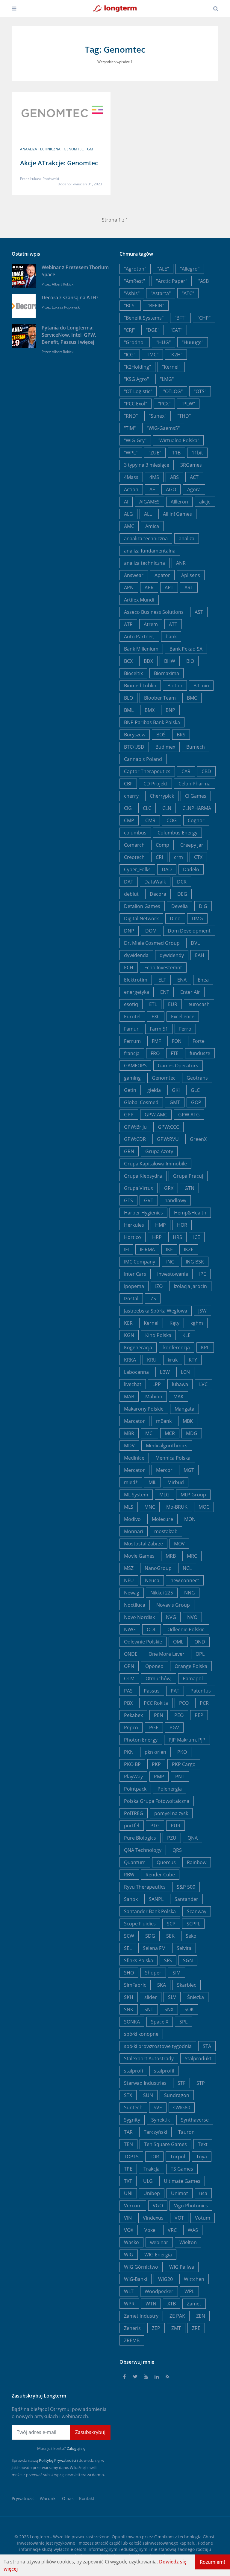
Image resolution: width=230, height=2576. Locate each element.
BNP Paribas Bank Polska (152, 722)
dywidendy (172, 955)
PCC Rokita (156, 1703)
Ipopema (134, 1286)
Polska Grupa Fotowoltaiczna (157, 1801)
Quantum (135, 1862)
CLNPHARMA (197, 808)
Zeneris (132, 2328)
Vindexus (153, 2218)
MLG (164, 1495)
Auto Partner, (139, 637)
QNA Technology (143, 1850)
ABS (174, 477)
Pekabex (133, 1715)
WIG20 (165, 2279)
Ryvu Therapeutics (145, 1887)
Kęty (174, 1323)
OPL (200, 1654)
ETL (153, 1004)
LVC (203, 1384)
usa (203, 2193)
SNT (149, 2009)
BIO (190, 661)
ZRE (196, 2328)
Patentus (201, 1691)
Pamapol (193, 1678)
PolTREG (134, 1813)
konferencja (177, 1347)
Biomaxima (167, 673)
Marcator (134, 1421)
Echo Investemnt (163, 967)
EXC (156, 1017)
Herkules (134, 1225)
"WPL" (131, 453)
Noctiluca (135, 1605)
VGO (158, 2206)
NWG (130, 1629)
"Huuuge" (193, 342)
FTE (175, 1053)
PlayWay (133, 1777)
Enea (203, 980)
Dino (175, 918)
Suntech (133, 2108)
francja (132, 1053)
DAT (129, 882)
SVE (158, 2108)
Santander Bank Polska (150, 1911)
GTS (128, 1200)
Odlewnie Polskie (143, 1642)
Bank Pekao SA (186, 649)
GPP (129, 1115)
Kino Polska (158, 1335)
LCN (185, 1372)
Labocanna (136, 1372)
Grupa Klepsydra (143, 1176)
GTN (189, 1188)
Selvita (184, 1948)
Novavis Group (173, 1605)
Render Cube (160, 1875)
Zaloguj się (76, 2448)
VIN (128, 2218)
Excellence (183, 1017)
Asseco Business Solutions (154, 612)
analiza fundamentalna (150, 551)
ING (170, 1262)
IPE (203, 1274)
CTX (198, 857)
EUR (173, 1004)
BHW (170, 661)
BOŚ (161, 735)
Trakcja (152, 2169)
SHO (129, 1973)
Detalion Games (142, 906)
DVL (195, 943)
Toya (202, 2157)
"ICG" (130, 355)
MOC (204, 1507)
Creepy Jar (192, 845)
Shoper (153, 1973)
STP (201, 2083)
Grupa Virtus (139, 1188)
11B (176, 453)
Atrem (151, 624)
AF (152, 489)
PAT (175, 1691)
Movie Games (139, 1556)
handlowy (175, 1200)
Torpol (178, 2157)
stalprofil (164, 2071)
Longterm (40, 2537)
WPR (129, 2304)
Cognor (196, 820)
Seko (191, 1936)
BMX (150, 710)
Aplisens (191, 575)
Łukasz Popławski (45, 179)
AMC (129, 526)
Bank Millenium (141, 649)
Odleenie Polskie (186, 1629)
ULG (148, 2181)
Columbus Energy (177, 833)
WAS (193, 2230)
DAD (167, 869)
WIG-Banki (136, 2279)
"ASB (203, 281)
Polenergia (170, 1789)
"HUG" (164, 342)
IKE (169, 1249)
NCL (187, 1568)
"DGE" (153, 330)
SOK (189, 2009)
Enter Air (190, 992)
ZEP (156, 2328)
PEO (179, 1715)
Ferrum (132, 1041)
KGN (129, 1335)
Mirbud (176, 1482)
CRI (159, 857)
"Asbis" (132, 293)
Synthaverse (195, 2120)
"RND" (131, 416)
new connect (185, 1580)
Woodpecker (159, 2291)
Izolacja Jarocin (190, 1286)
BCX (128, 661)
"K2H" (176, 355)
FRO (155, 1053)
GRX (169, 1188)
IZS (153, 1298)
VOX (129, 2230)
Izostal (131, 1298)
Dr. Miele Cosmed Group (152, 943)
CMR (150, 820)
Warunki (48, 2498)
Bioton (175, 686)
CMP (129, 820)
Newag (132, 1593)
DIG (203, 906)
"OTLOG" (173, 391)
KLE (186, 1335)
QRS (177, 1850)
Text (203, 2144)
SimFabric (135, 1985)
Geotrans (197, 1078)
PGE (154, 1727)
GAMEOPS (135, 1066)
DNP (129, 931)
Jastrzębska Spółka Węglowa (156, 1311)
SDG (150, 1936)
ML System (136, 1495)
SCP (171, 1924)
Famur (131, 1029)
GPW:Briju (135, 1127)
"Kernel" (171, 367)
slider (151, 1997)
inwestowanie (173, 1274)
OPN (129, 1666)
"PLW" (188, 404)
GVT (149, 1200)
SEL (128, 1948)
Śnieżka (196, 1997)
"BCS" (130, 306)
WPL (189, 2291)
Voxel (150, 2230)
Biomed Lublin (140, 686)
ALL (148, 514)
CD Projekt (155, 784)
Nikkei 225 (162, 1593)
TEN (128, 2144)
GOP (196, 1102)
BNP (170, 710)
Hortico (133, 1237)
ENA (182, 980)
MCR (170, 1433)
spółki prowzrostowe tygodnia (158, 2046)
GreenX (198, 1139)
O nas (68, 2498)
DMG (197, 918)
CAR (186, 771)
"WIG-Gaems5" (163, 428)
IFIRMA (147, 1249)
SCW (129, 1936)
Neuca (152, 1580)
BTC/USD (134, 747)
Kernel (151, 1323)
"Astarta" (161, 293)
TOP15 (131, 2157)
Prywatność (23, 2498)
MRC (192, 1556)
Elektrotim (136, 980)
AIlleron (179, 502)
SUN (148, 2095)
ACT (194, 477)
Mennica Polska (173, 1458)
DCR (182, 882)
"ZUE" (155, 453)
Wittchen (194, 2279)
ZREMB (132, 2340)
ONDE (131, 1654)
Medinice (134, 1458)
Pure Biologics (140, 1838)
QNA (193, 1838)
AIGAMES (149, 502)
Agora (194, 489)
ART (189, 587)
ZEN (201, 2316)
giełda (154, 1090)
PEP (199, 1715)
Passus (152, 1691)
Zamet (194, 2304)
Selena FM (154, 1948)
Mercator (134, 1470)
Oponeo (154, 1666)
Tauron (186, 2132)
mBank (164, 1421)
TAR (128, 2132)
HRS (177, 1237)
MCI (149, 1433)
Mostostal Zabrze (143, 1544)
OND (200, 1642)
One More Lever (167, 1654)
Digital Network (141, 918)
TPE (128, 2169)
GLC (195, 1090)
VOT (179, 2218)
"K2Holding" (137, 367)
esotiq (131, 1004)
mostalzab (166, 1531)
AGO (171, 489)
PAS (128, 1691)
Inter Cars (135, 1274)
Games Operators (178, 1066)
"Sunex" (158, 416)
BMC (192, 698)
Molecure (162, 1519)
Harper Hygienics (143, 1213)
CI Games (196, 796)
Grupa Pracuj (188, 1176)
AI (126, 502)
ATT (173, 624)
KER (128, 1323)
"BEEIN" (156, 306)
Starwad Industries (145, 2083)
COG (172, 820)
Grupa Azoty (159, 1151)
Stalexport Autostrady (149, 2058)
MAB (129, 1397)
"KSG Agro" (136, 379)
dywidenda (136, 955)
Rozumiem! (212, 2562)
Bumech (196, 747)
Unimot (180, 2193)
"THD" (184, 416)
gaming (132, 1078)
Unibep (152, 2193)
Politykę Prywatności (57, 2460)
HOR (182, 1225)
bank (171, 637)
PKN (129, 1752)
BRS (181, 735)
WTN (151, 2304)
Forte (199, 1041)
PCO (184, 1703)
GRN (129, 1151)
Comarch (134, 845)
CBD (206, 771)
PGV (174, 1727)
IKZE (189, 1249)
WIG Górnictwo (141, 2267)
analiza (187, 538)
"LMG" (167, 379)
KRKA (130, 1360)
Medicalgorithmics (167, 1446)
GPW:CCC (168, 1127)
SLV (172, 1997)
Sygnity (132, 2120)
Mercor (164, 1470)
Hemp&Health (190, 1213)
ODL (152, 1629)
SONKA (132, 2022)
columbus (135, 833)
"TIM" (130, 428)
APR (149, 587)
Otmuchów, (159, 1678)
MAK (178, 1397)
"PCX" (164, 404)
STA (207, 2046)
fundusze (200, 1053)
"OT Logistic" (138, 391)
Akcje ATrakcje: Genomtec (59, 163)
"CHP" (204, 318)
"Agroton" (135, 269)
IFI (126, 1249)
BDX (148, 661)
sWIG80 (182, 2108)
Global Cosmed (141, 1102)
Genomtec (74, 149)
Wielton (188, 2242)
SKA (162, 1985)
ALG (128, 514)
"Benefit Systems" (144, 318)
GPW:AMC (156, 1115)
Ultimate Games (182, 2181)
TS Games (182, 2169)
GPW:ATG (189, 1115)
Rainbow (197, 1862)
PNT (180, 1777)
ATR (128, 624)
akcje (205, 502)
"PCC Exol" (136, 404)
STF (181, 2083)
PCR (204, 1703)
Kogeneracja (138, 1347)
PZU (172, 1838)
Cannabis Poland (143, 759)
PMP (159, 1777)
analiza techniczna (144, 563)
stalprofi (133, 2071)
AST (199, 612)
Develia (180, 906)
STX (128, 2095)
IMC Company (140, 1262)
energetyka (137, 992)
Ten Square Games (165, 2144)
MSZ (129, 1568)
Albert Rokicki (63, 284)
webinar (159, 2242)
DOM (151, 931)
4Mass (131, 477)
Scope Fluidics (140, 1924)
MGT (189, 1470)
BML (129, 710)
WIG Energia (158, 2255)
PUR (175, 1826)
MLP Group (193, 1495)
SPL (183, 2022)
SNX (169, 2009)
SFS (168, 1960)
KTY (193, 1360)
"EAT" (176, 330)
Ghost (209, 2537)
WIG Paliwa (182, 2267)
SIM (177, 1973)
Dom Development (189, 931)
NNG (190, 1593)
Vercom (133, 2206)
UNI (128, 2193)
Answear (134, 575)
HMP (161, 1225)
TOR (154, 2157)
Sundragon (177, 2095)
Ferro (185, 1029)
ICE (197, 1237)
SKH (129, 1997)
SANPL (156, 1899)
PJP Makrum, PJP (187, 1740)
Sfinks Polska (139, 1960)
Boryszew (135, 735)
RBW (129, 1875)
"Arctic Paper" (172, 281)
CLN (167, 808)
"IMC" (152, 355)
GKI (176, 1090)
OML (178, 1642)
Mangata (184, 1409)
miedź (131, 1482)
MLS (129, 1507)
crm (178, 857)
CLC (147, 808)
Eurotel (132, 1017)
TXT (128, 2181)
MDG (192, 1433)
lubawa (180, 1384)
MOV (179, 1544)
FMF (156, 1041)
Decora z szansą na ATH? (70, 297)
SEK (170, 1936)
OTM (129, 1678)
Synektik (161, 2120)
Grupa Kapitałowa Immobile (155, 1164)
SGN (188, 1960)
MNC (150, 1507)
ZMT (176, 2328)
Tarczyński (155, 2132)
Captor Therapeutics (147, 771)
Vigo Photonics (191, 2206)
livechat (133, 1384)
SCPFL (193, 1924)
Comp (162, 845)
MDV (129, 1446)
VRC (172, 2230)
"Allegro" (190, 269)
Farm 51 (159, 1029)
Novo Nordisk (139, 1617)
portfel (132, 1826)
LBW (165, 1372)
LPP (157, 1384)
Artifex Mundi (139, 600)
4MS (154, 477)
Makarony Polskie (144, 1409)
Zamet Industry (141, 2316)
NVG (171, 1617)
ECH (129, 967)
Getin (130, 1090)
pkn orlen (155, 1752)
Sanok (131, 1899)
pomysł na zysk (171, 1813)
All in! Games (177, 514)
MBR (129, 1433)
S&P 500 (186, 1887)
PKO (182, 1752)
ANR (181, 563)
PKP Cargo (184, 1764)
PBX (128, 1703)
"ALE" (163, 269)
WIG (129, 2255)
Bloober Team (160, 698)
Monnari (134, 1531)
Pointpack (135, 1789)
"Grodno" (135, 342)
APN (129, 587)
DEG (182, 894)
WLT (129, 2291)
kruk (173, 1360)
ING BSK (195, 1262)
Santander (186, 1899)
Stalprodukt (198, 2058)
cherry (131, 796)
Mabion (154, 1397)
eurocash (199, 1004)
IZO (159, 1286)
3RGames (191, 465)
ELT (162, 980)
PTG (155, 1826)
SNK (129, 2009)
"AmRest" (134, 281)
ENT (165, 992)
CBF (128, 784)
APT (169, 587)
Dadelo (191, 869)
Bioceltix (133, 673)
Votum (203, 2218)
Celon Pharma (195, 784)
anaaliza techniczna (40, 149)
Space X (160, 2022)
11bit (197, 453)
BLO (128, 698)
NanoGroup (158, 1568)
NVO (192, 1617)
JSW (202, 1311)
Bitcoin (201, 686)
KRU (152, 1360)
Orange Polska (191, 1666)
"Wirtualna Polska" (178, 440)
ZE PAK (177, 2316)
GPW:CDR (135, 1139)
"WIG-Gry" (135, 440)
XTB (172, 2304)
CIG (128, 808)
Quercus (166, 1862)
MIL (152, 1482)
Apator (162, 575)
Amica (152, 526)
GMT (91, 149)
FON (177, 1041)
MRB (171, 1556)
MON (190, 1519)
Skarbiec (187, 1985)
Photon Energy (141, 1740)
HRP (157, 1237)
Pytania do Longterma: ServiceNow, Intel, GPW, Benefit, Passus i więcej (69, 335)
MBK (188, 1421)
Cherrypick (162, 796)
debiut (131, 894)
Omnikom (164, 2537)
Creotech (134, 857)
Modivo (132, 1519)
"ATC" (188, 293)
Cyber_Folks (137, 869)
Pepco (131, 1727)
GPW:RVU (168, 1139)
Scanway (197, 1911)
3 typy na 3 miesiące (147, 465)
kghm (197, 1323)
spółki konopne (141, 2034)
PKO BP (132, 1764)
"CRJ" (129, 330)
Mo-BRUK (177, 1507)
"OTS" (200, 391)
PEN (159, 1715)
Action (131, 489)
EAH (200, 955)
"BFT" (180, 318)
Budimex (165, 747)
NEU (129, 1580)
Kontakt (87, 2498)
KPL (205, 1347)
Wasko (131, 2242)
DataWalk (155, 882)
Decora (158, 894)
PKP (156, 1764)
